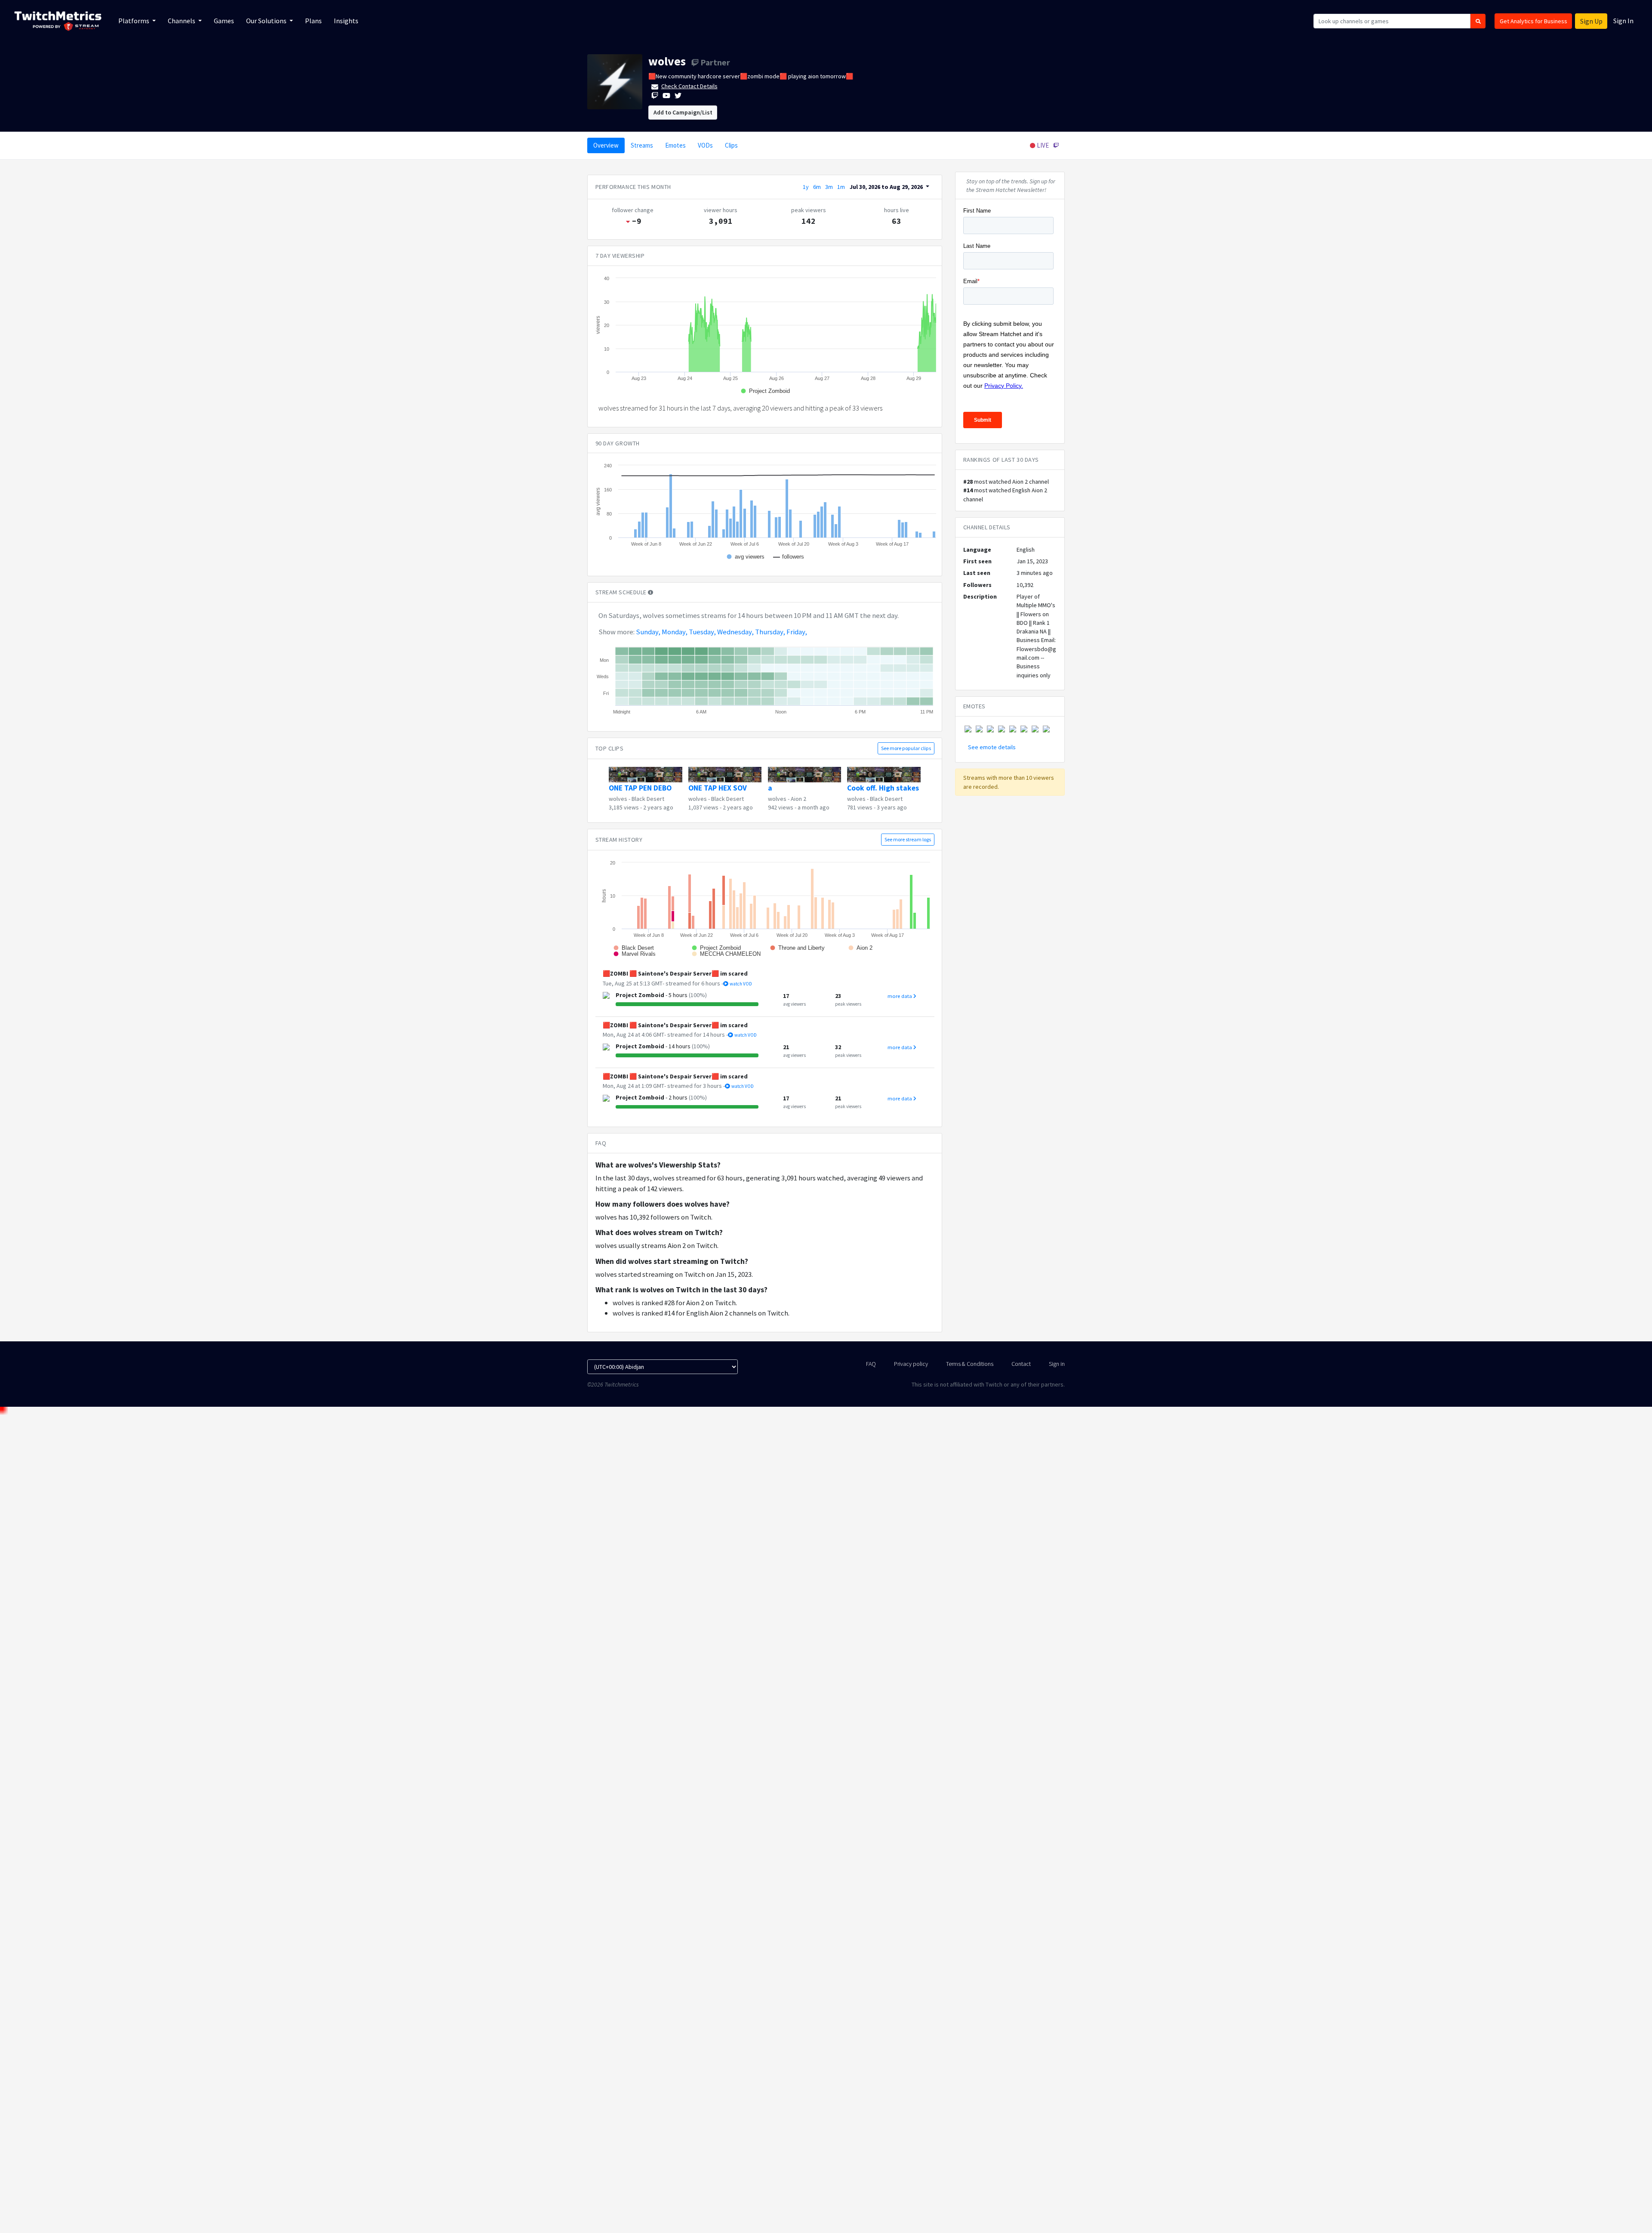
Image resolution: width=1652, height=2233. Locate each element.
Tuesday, (702, 632)
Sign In (1623, 21)
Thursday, (770, 632)
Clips (731, 145)
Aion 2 (798, 799)
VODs (705, 145)
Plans (313, 21)
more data (900, 996)
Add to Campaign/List (683, 112)
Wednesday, (735, 632)
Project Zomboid (640, 995)
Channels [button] (182, 21)
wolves (667, 61)
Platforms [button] (134, 21)
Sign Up (1591, 21)
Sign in (1057, 1364)
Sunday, (648, 632)
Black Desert (648, 799)
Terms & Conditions (970, 1364)
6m (817, 187)
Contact (1021, 1364)
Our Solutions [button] (267, 21)
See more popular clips (906, 748)
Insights (346, 21)
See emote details (992, 747)
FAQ (871, 1364)
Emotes (675, 145)
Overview (606, 145)
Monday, (675, 632)
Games (224, 21)
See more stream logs (908, 839)
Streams (642, 145)
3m (829, 187)
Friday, (797, 632)
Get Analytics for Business (1533, 21)
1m (841, 187)
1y (806, 187)
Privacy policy (911, 1364)
